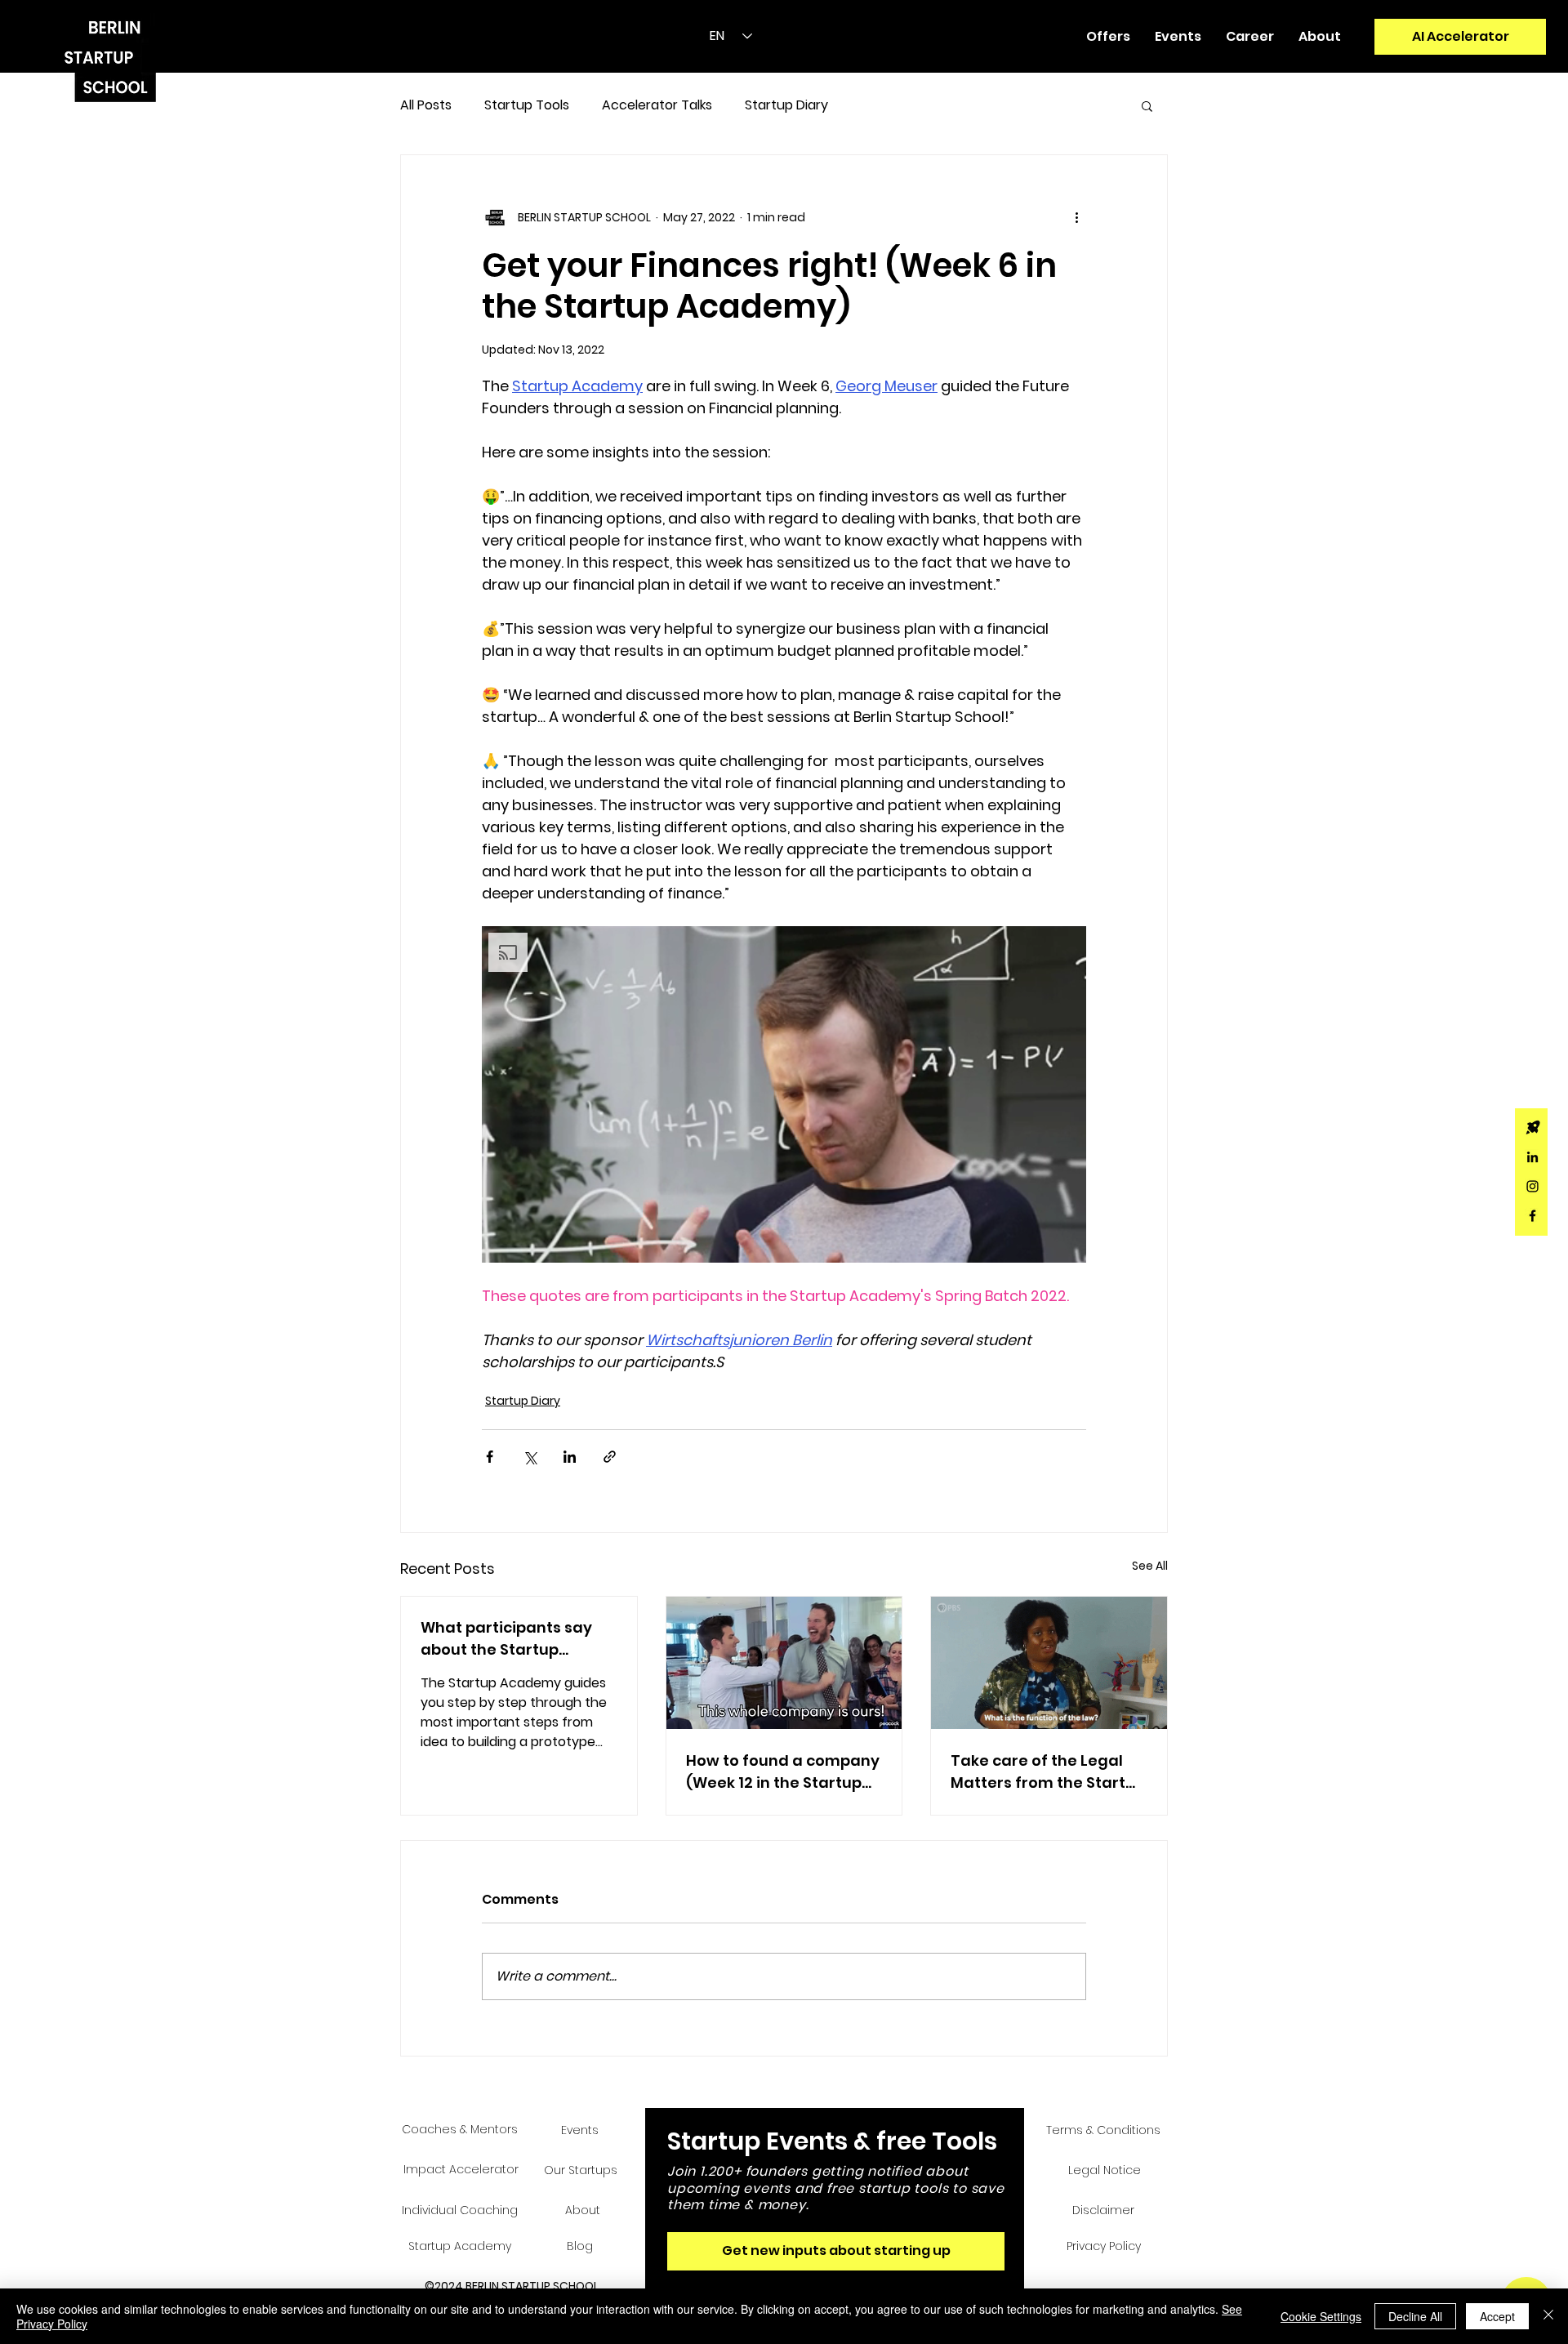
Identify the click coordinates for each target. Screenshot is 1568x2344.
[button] (1108, 37)
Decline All (1415, 2316)
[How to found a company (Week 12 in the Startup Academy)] (784, 1663)
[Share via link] (610, 1457)
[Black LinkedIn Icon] (1532, 1157)
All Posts (426, 105)
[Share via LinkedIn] (570, 1457)
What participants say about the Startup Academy (506, 1639)
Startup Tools (527, 105)
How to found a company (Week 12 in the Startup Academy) (783, 1772)
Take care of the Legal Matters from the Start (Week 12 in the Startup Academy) (1038, 1772)
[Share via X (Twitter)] (530, 1457)
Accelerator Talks (657, 105)
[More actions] (1076, 217)
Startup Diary (786, 105)
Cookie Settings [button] (1321, 2316)
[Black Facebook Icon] (1532, 1216)
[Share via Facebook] (490, 1457)
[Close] (1548, 2316)
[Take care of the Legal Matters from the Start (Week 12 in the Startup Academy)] (1049, 1663)
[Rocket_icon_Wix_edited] (1532, 1127)
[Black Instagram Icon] (1532, 1186)
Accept (1497, 2316)
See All (1150, 1566)
